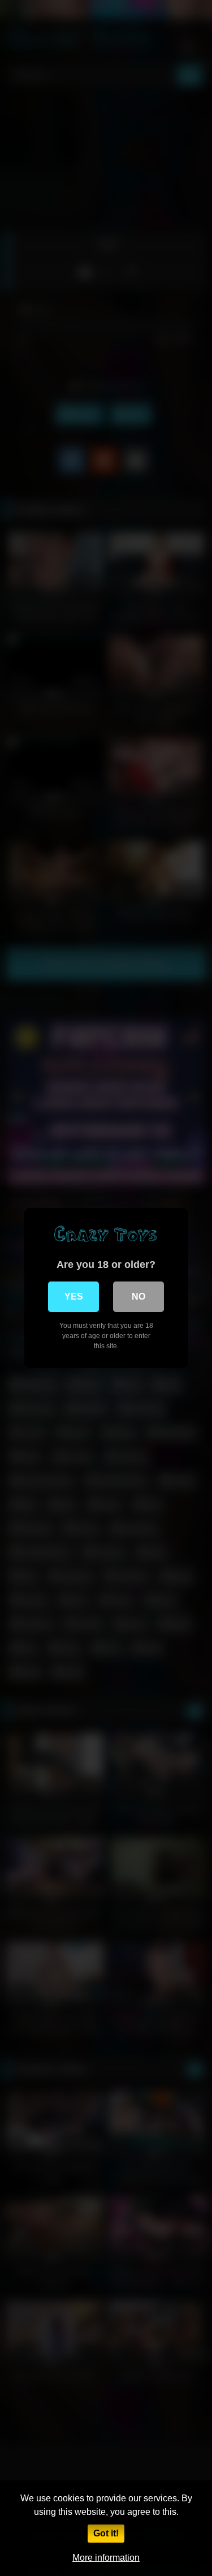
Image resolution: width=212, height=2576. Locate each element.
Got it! (106, 2533)
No (139, 1296)
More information (106, 2558)
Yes (74, 1296)
